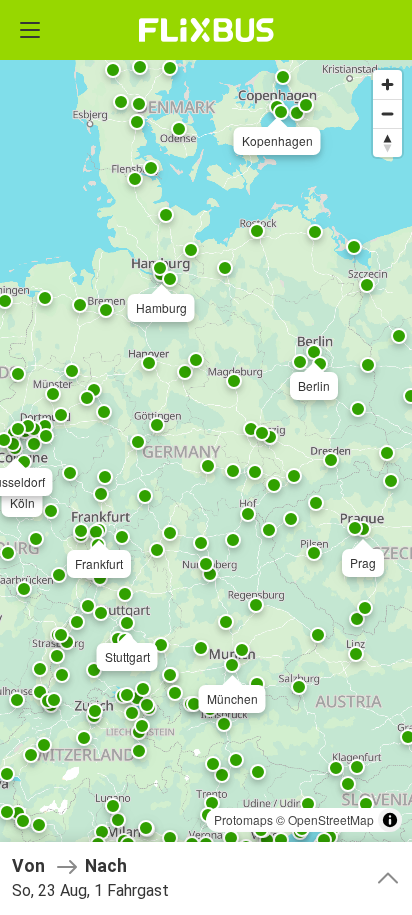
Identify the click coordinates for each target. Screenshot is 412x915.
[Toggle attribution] (390, 820)
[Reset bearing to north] (387, 142)
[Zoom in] (387, 84)
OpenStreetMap (331, 819)
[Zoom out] (387, 113)
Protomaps (243, 819)
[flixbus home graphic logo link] (206, 30)
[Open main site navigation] (30, 30)
